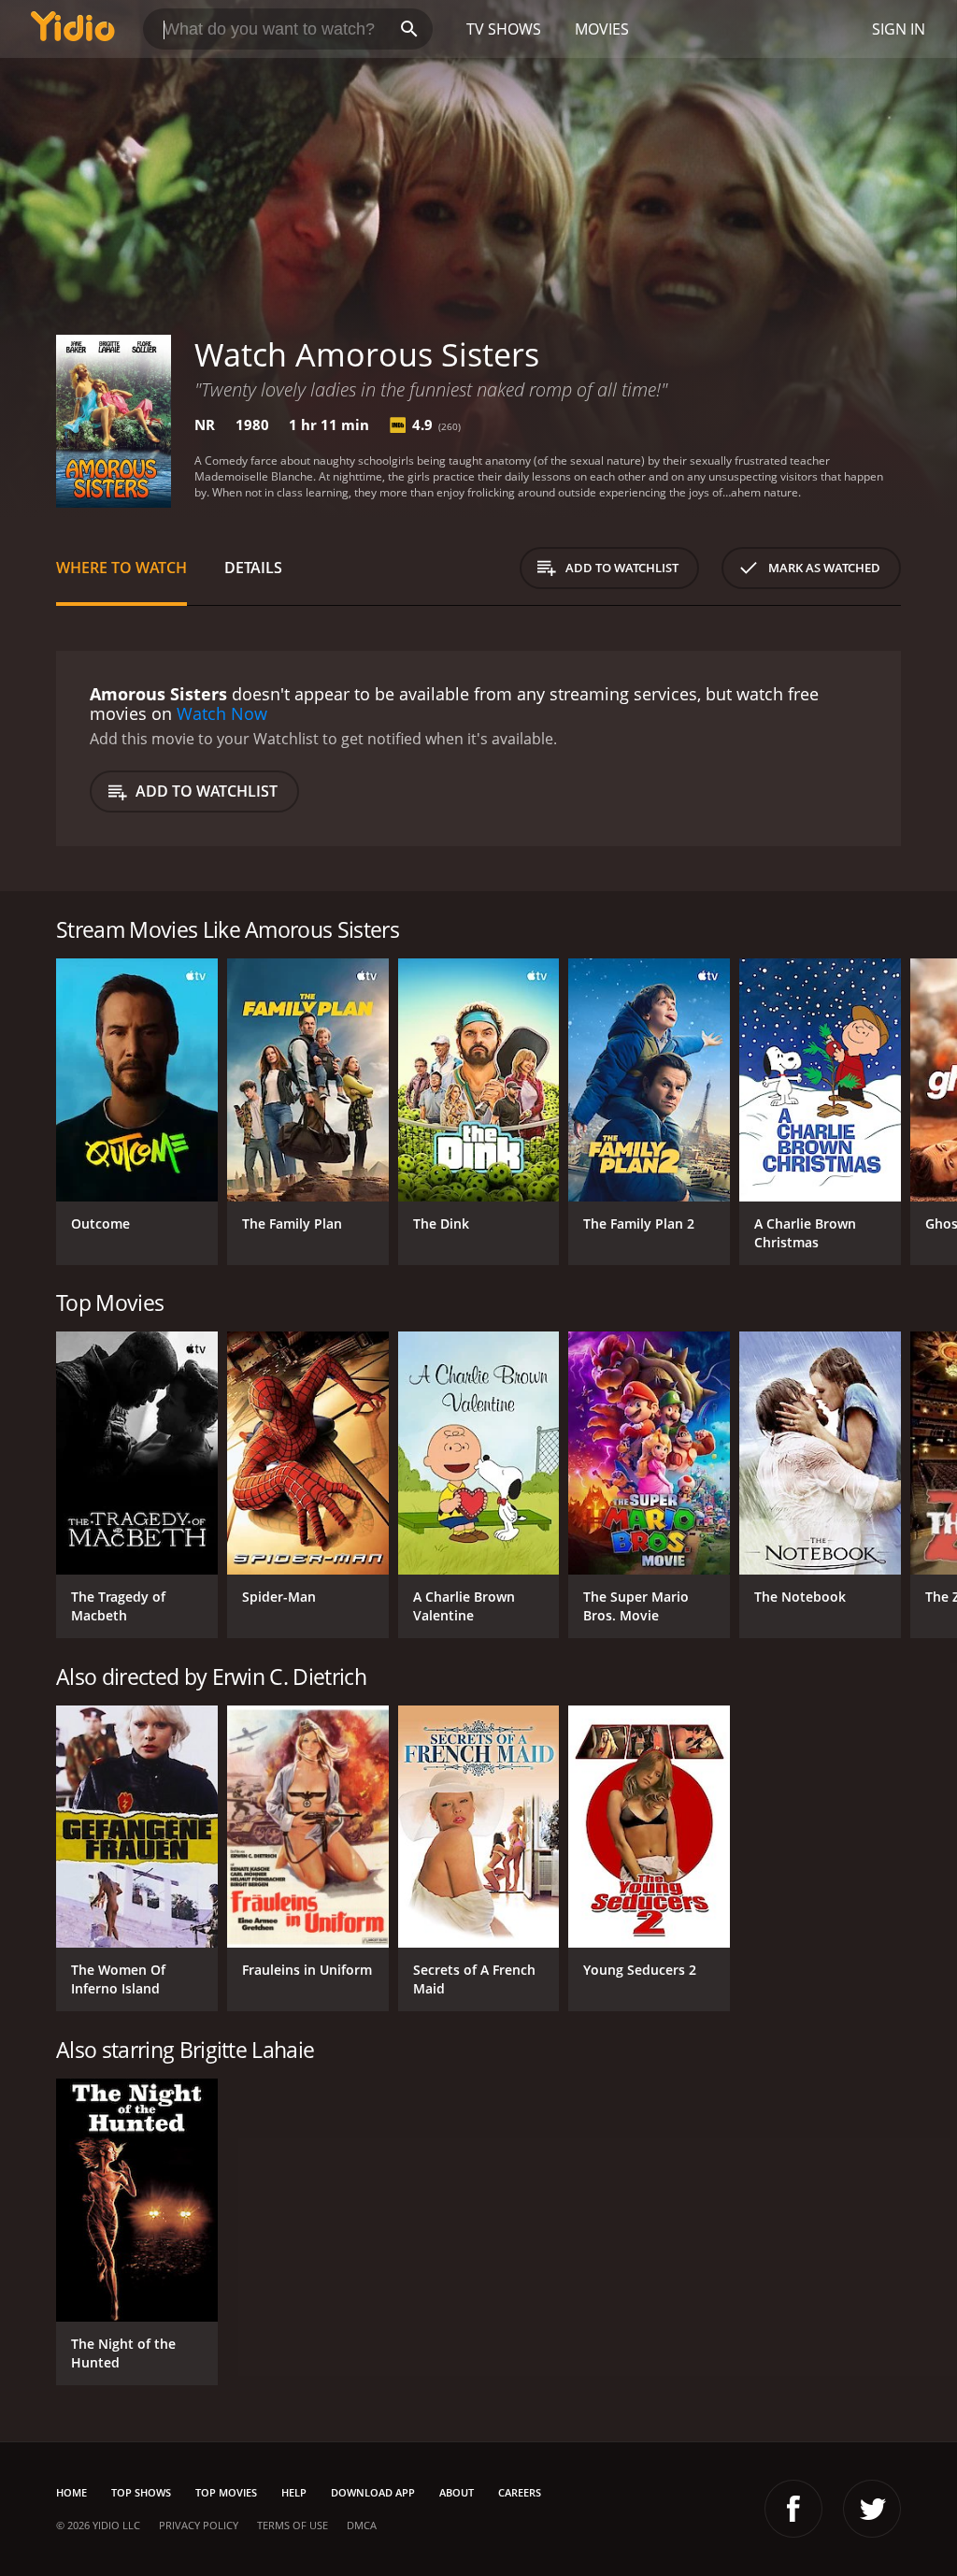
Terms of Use (293, 2525)
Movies (602, 29)
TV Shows (504, 29)
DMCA (362, 2525)
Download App (373, 2492)
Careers (520, 2492)
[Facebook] (793, 2509)
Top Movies (226, 2492)
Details (253, 568)
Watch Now (222, 713)
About (457, 2492)
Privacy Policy (199, 2525)
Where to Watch (121, 568)
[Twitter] (872, 2509)
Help (294, 2492)
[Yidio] (73, 29)
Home (71, 2492)
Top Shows (141, 2492)
